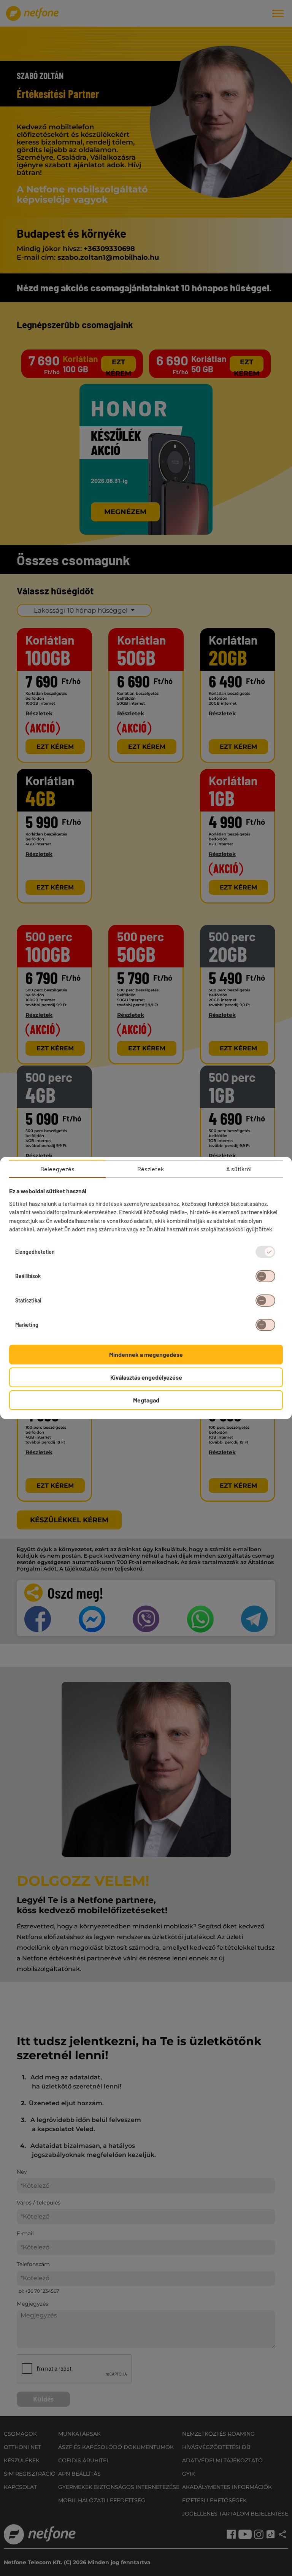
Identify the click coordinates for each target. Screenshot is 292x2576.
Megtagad (146, 1400)
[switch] (265, 1276)
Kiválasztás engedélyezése (146, 1377)
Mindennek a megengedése (146, 1354)
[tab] (57, 1169)
